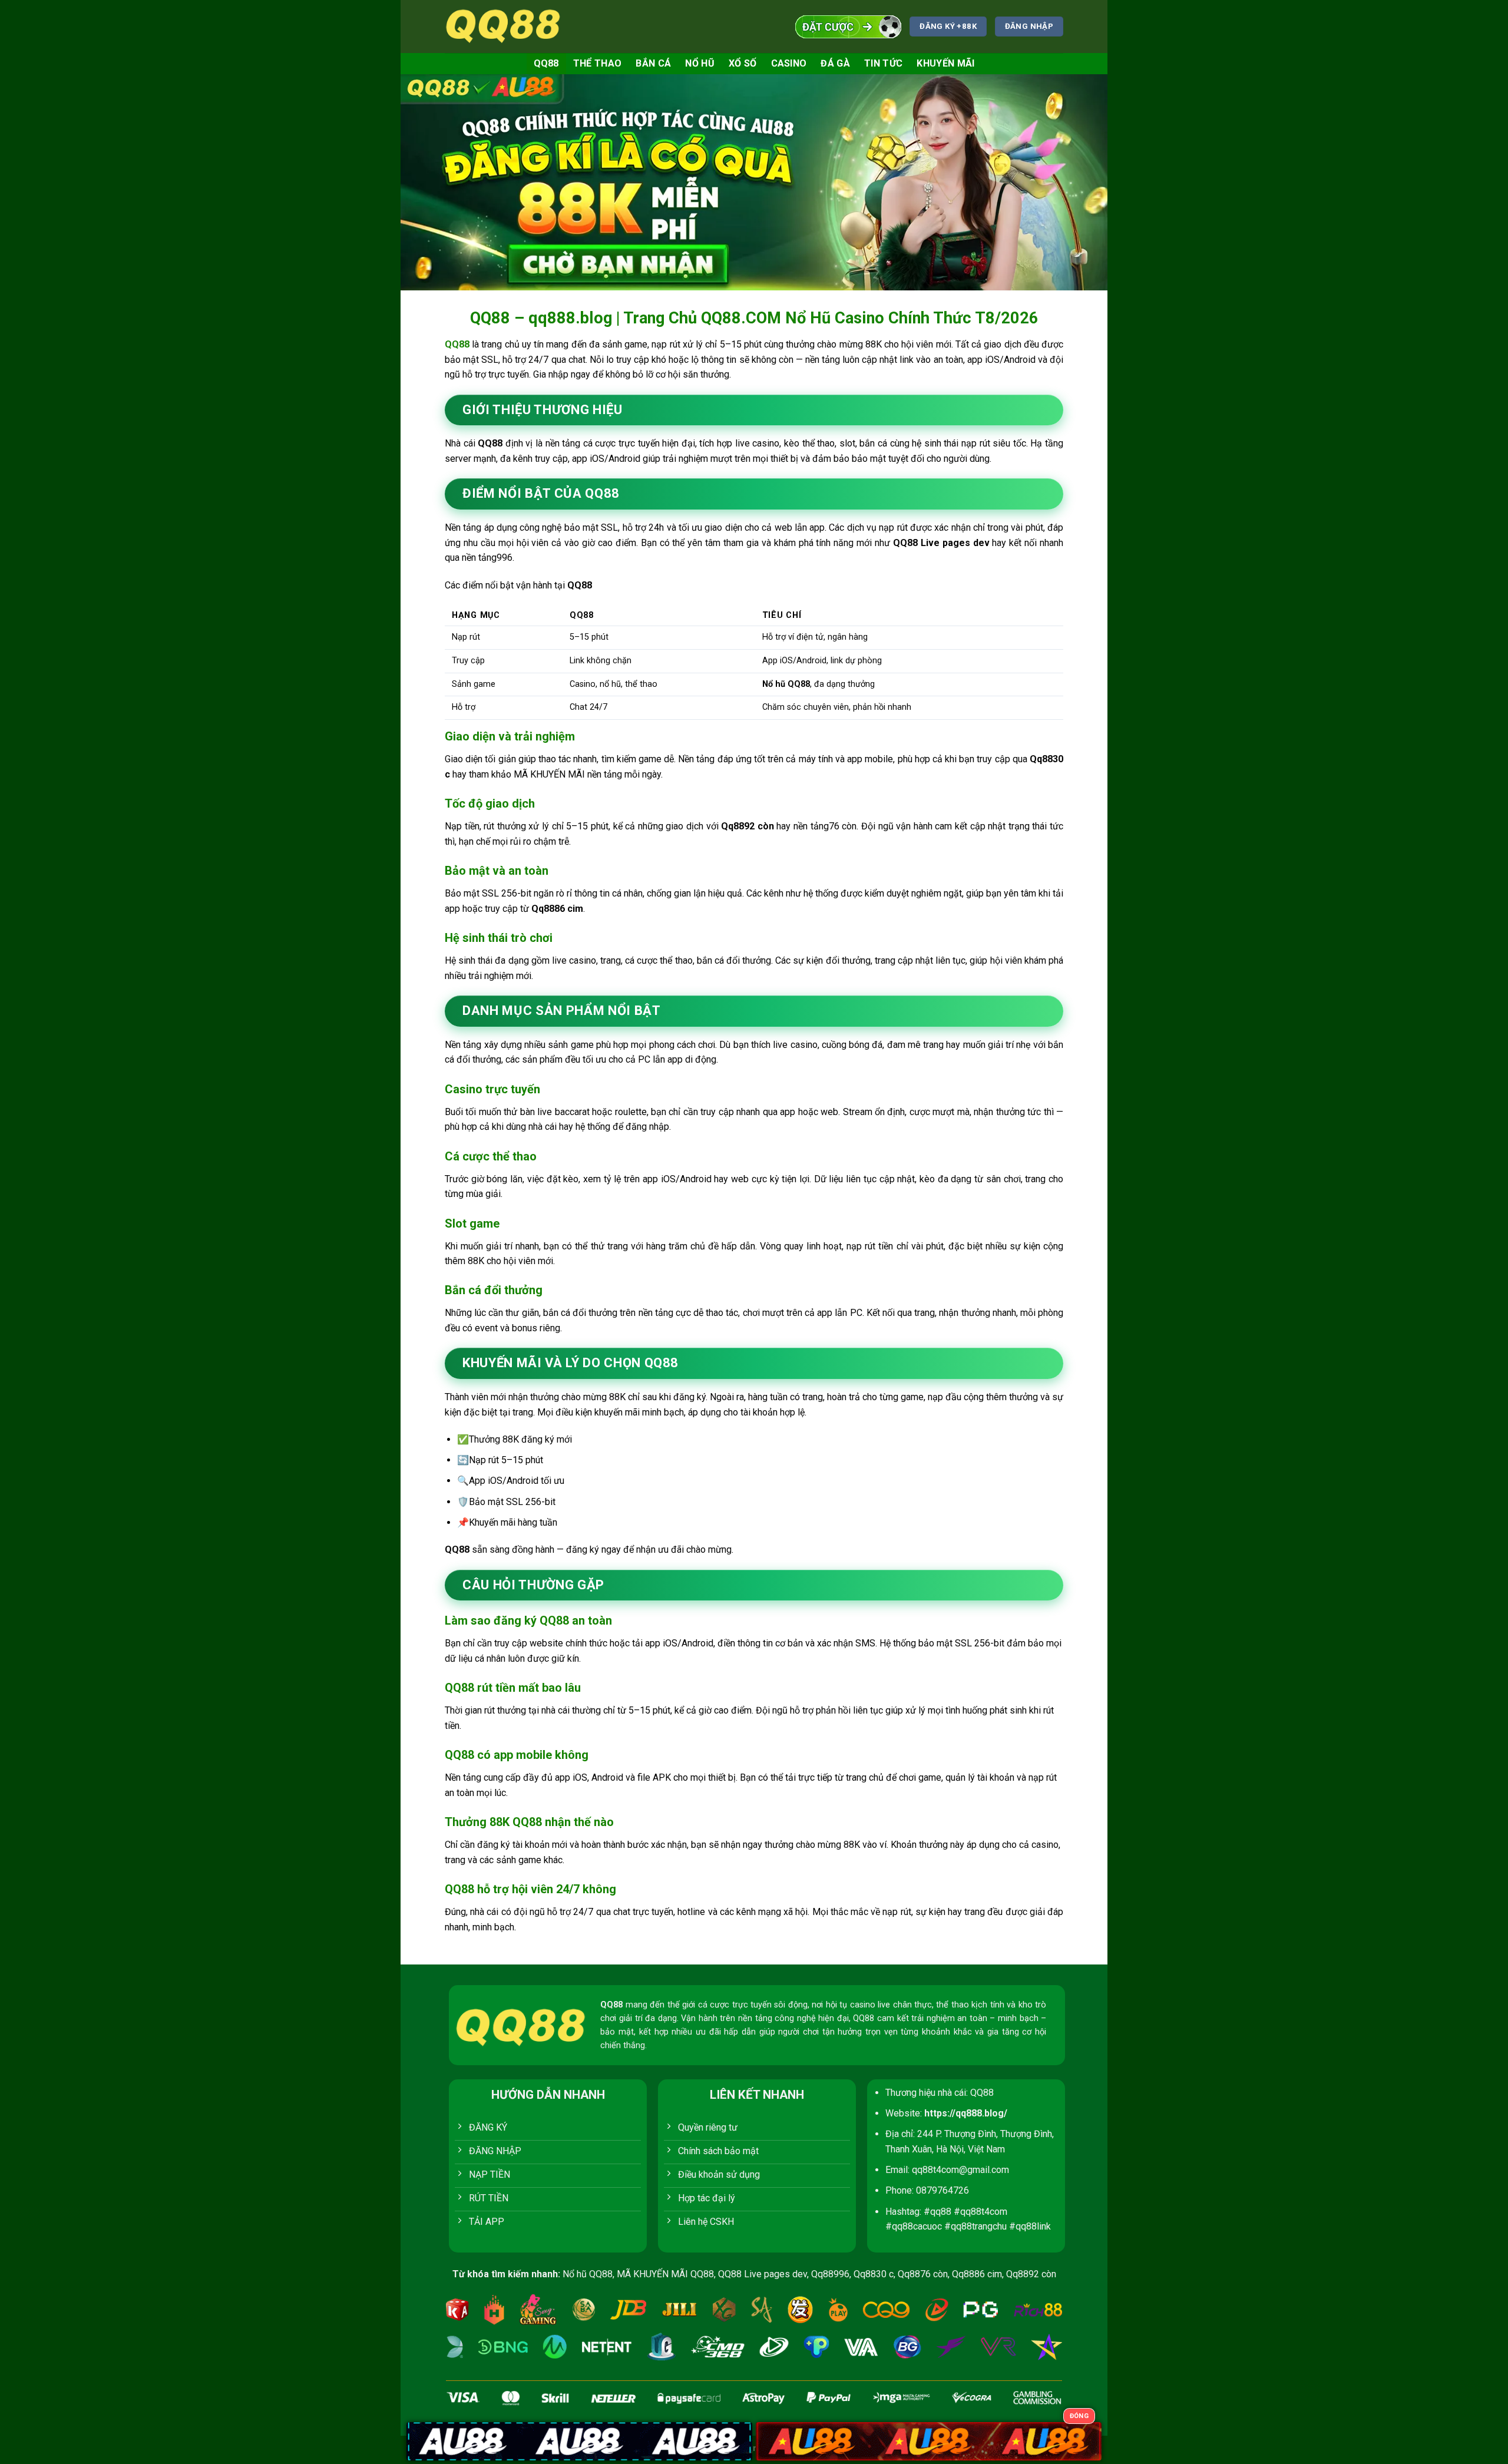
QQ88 (546, 63)
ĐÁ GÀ (835, 63)
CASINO (789, 63)
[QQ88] (504, 26)
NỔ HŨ (700, 63)
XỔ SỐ (743, 63)
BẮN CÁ (653, 63)
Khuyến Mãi (945, 63)
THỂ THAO (598, 63)
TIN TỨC (883, 63)
